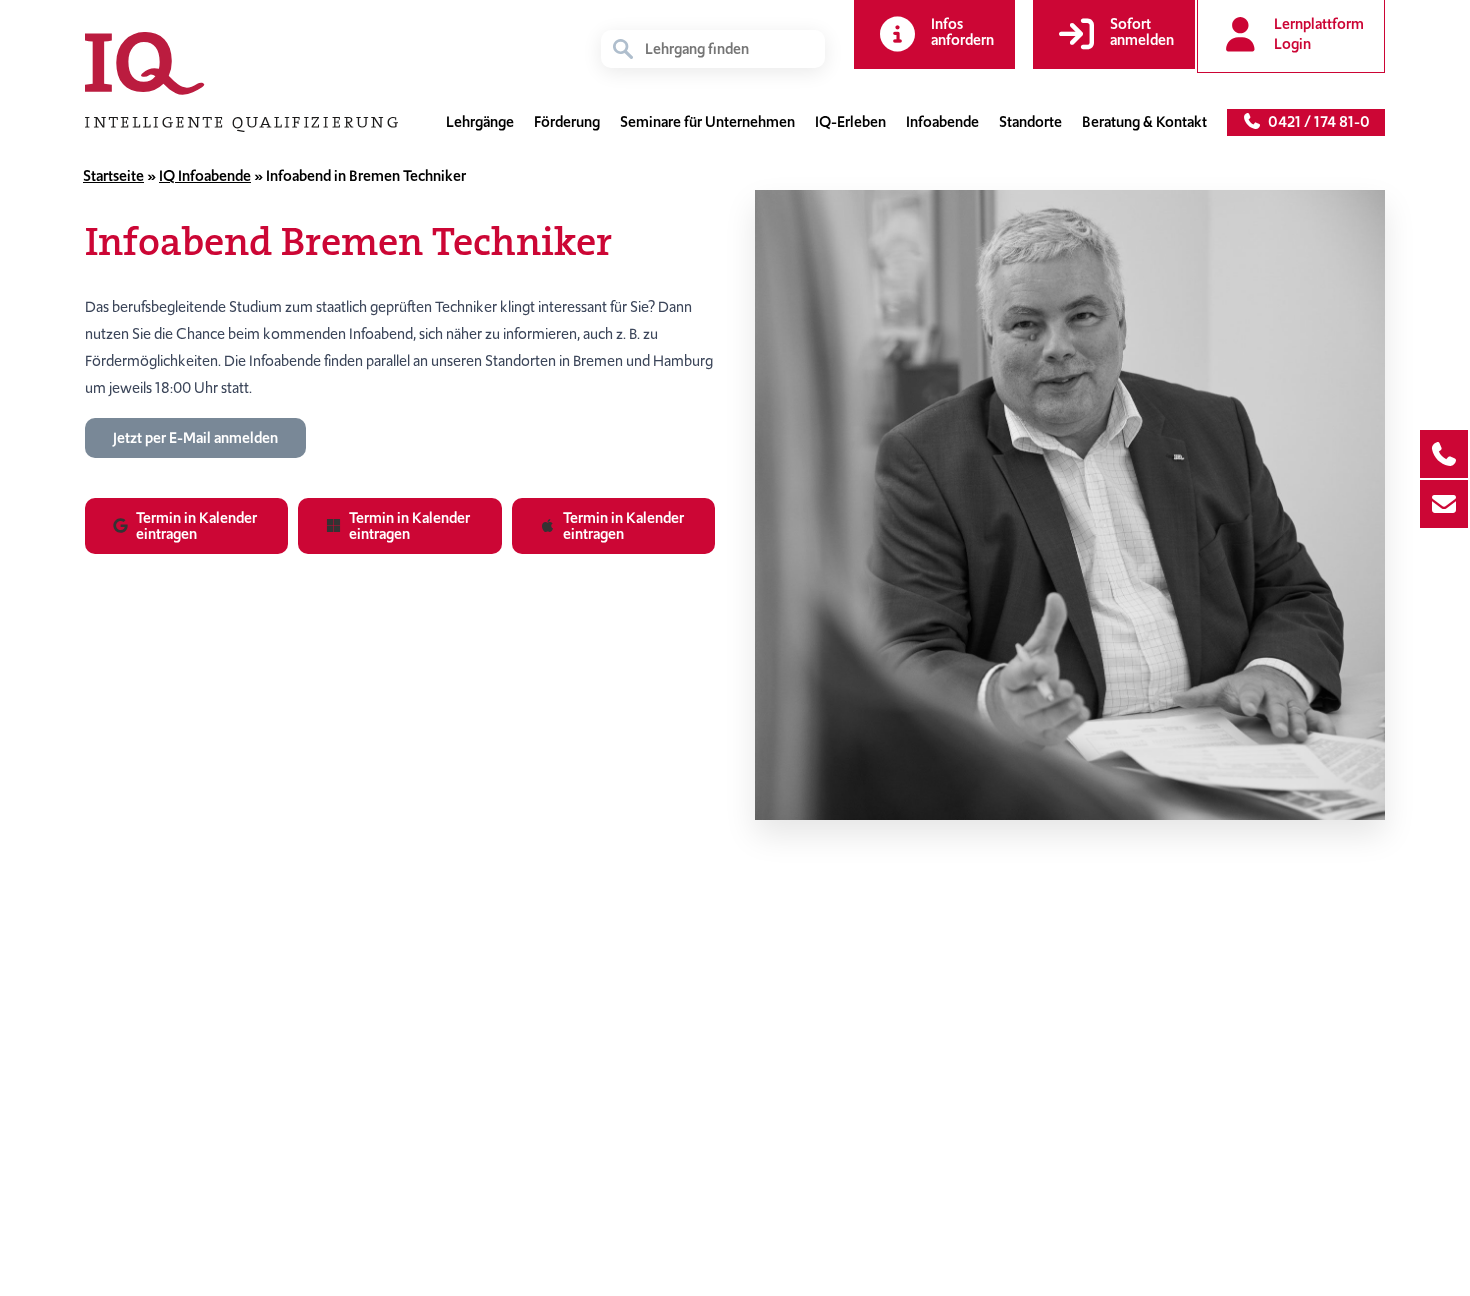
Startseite (113, 176)
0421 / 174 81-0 (1316, 122)
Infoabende (942, 122)
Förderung (567, 122)
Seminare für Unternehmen (707, 122)
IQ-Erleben (850, 122)
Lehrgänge (480, 122)
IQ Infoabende (205, 176)
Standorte (1030, 122)
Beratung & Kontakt (1144, 122)
